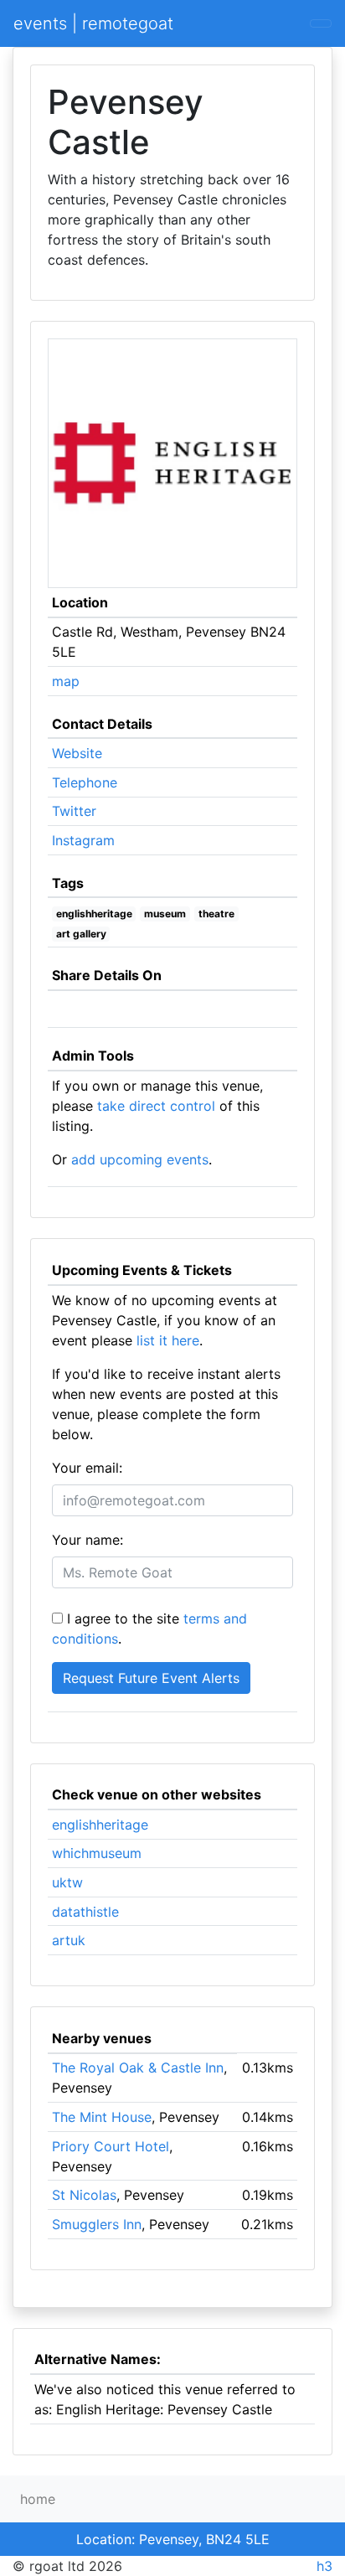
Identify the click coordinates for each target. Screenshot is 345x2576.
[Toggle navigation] (321, 23)
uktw (67, 1882)
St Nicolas (84, 2195)
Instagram (83, 840)
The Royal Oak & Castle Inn (138, 2068)
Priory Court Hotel (111, 2146)
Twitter (74, 811)
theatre (216, 914)
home (38, 2499)
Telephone (85, 782)
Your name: (88, 1540)
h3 (324, 2566)
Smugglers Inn (97, 2224)
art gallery (81, 934)
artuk (69, 1940)
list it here (168, 1340)
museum (165, 914)
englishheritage (94, 914)
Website (77, 753)
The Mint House (102, 2117)
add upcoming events (140, 1159)
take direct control (156, 1106)
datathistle (85, 1912)
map (66, 681)
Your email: (87, 1468)
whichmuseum (97, 1853)
